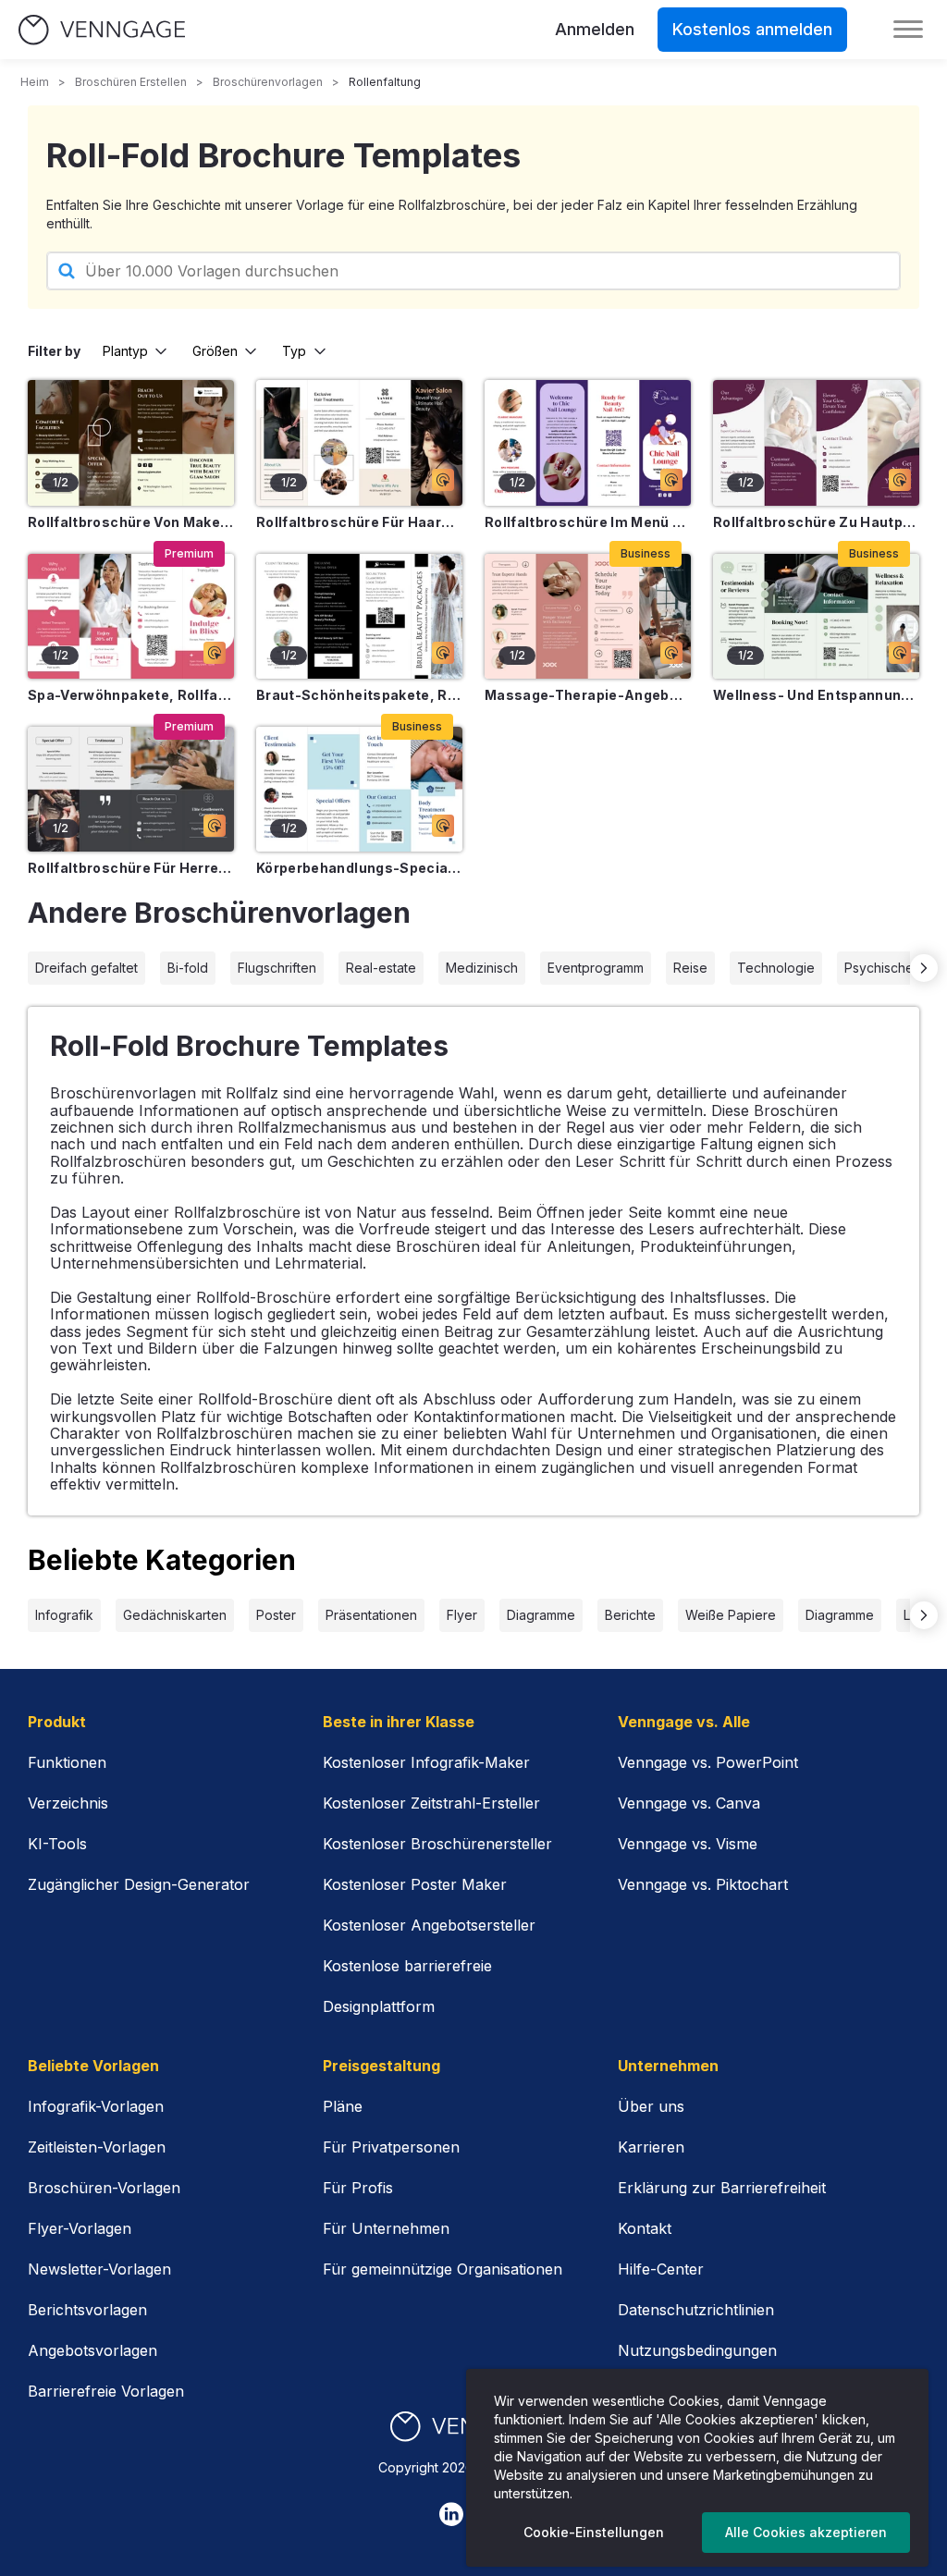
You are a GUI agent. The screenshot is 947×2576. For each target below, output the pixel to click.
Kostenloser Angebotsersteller (429, 1925)
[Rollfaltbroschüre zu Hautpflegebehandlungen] (816, 442)
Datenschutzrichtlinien (696, 2310)
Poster (276, 1615)
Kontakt (645, 2228)
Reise (690, 968)
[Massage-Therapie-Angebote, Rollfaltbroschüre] (588, 616)
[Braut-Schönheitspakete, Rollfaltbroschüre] (359, 616)
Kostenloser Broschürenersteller (437, 1844)
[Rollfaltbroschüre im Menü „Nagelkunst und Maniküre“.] (588, 442)
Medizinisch (482, 968)
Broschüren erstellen (131, 82)
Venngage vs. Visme (688, 1844)
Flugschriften (277, 968)
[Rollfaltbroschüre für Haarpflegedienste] (359, 442)
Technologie (776, 968)
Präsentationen (371, 1615)
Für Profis (358, 2188)
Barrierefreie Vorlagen (106, 2391)
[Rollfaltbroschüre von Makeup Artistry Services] (131, 442)
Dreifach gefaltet (86, 968)
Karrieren (651, 2147)
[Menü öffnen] (908, 30)
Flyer (462, 1615)
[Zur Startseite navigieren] (102, 30)
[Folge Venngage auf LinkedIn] (451, 2514)
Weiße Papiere (731, 1615)
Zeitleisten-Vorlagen (97, 2147)
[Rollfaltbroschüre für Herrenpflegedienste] (131, 789)
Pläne (343, 2106)
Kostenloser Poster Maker (415, 1884)
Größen (215, 351)
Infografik (64, 1615)
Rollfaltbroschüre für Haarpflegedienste (359, 522)
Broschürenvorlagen (268, 82)
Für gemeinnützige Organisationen (443, 2269)
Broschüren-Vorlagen (104, 2188)
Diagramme (541, 1615)
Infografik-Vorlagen (96, 2106)
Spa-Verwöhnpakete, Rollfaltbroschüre (131, 695)
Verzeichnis (68, 1803)
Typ (294, 351)
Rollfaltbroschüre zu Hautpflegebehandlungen (816, 522)
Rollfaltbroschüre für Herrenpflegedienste (131, 868)
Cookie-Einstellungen (594, 2532)
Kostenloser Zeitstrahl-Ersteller (431, 1803)
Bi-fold (188, 968)
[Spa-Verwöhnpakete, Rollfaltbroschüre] (131, 616)
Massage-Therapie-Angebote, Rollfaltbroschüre (588, 695)
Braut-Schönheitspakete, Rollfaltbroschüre (359, 695)
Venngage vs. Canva (689, 1803)
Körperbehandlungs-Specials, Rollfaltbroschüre (359, 868)
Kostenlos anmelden (752, 29)
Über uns (651, 2106)
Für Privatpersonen (391, 2147)
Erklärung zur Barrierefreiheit (722, 2188)
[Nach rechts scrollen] (924, 968)
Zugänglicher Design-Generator (139, 1884)
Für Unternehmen (386, 2228)
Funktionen (67, 1762)
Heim (35, 82)
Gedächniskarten (175, 1615)
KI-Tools (57, 1844)
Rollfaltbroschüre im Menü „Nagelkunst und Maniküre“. (588, 522)
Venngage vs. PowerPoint (708, 1762)
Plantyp (125, 351)
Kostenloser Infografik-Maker (426, 1762)
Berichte (630, 1615)
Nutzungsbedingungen (697, 2350)
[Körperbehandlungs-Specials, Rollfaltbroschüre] (359, 789)
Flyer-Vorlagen (80, 2228)
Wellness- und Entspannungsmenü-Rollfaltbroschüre (816, 695)
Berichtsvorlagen (87, 2310)
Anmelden (595, 29)
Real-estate (381, 968)
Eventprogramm (596, 968)
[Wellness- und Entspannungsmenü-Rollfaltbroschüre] (816, 616)
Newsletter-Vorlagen (99, 2269)
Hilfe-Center (661, 2269)
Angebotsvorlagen (92, 2350)
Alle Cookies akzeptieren (806, 2532)
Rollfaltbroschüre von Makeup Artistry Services (131, 522)
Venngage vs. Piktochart (703, 1884)
